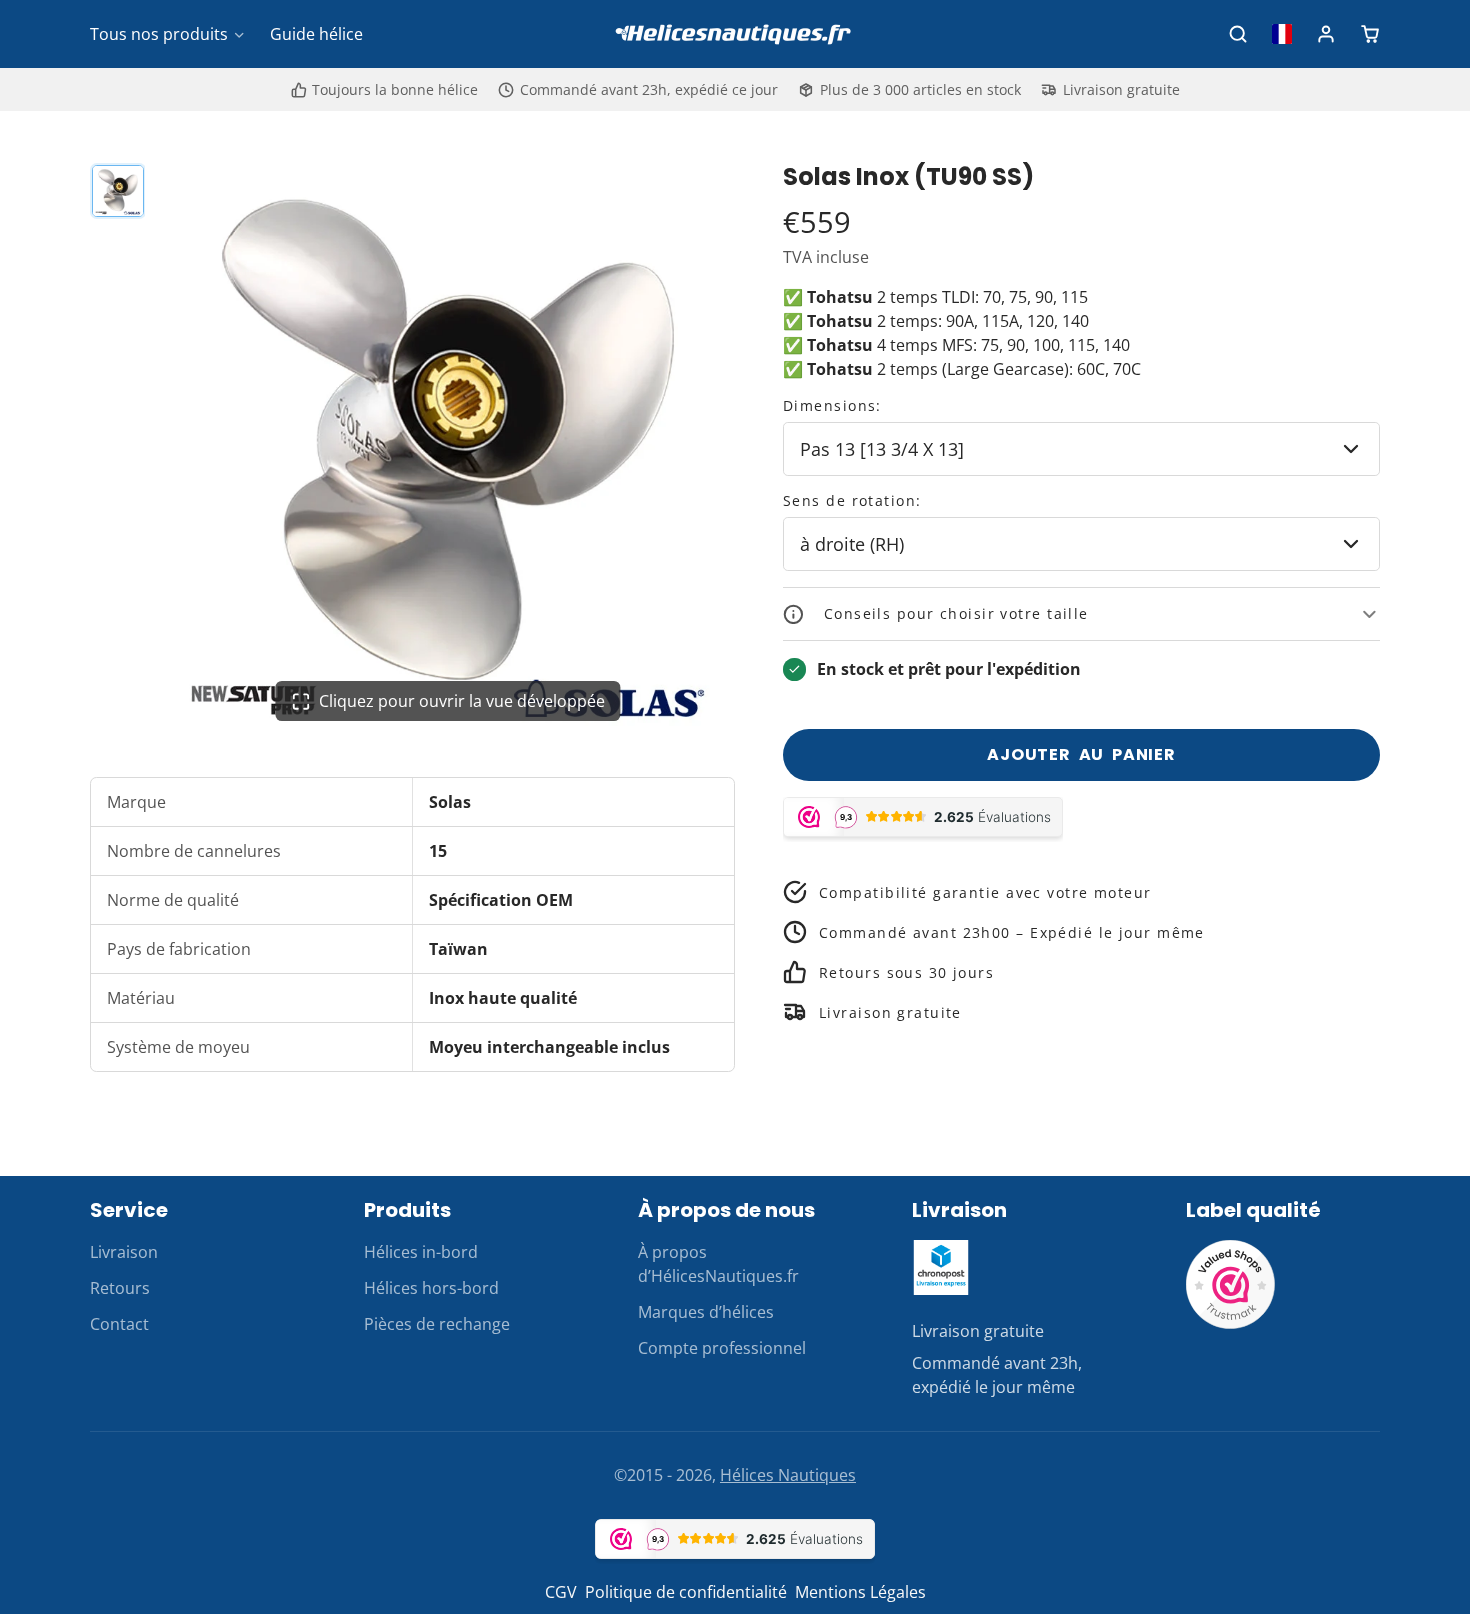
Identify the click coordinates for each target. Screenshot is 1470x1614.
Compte (1326, 34)
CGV (561, 1592)
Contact (119, 1324)
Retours (120, 1288)
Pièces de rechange (437, 1324)
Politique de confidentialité (686, 1592)
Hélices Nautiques (788, 1475)
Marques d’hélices (706, 1312)
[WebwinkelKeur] (1231, 1324)
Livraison (124, 1252)
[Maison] (735, 34)
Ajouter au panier (1081, 754)
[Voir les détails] (941, 1267)
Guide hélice (316, 34)
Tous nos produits (159, 34)
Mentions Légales (860, 1592)
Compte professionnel (722, 1348)
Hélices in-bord (421, 1252)
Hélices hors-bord (431, 1288)
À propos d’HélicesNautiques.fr (718, 1264)
